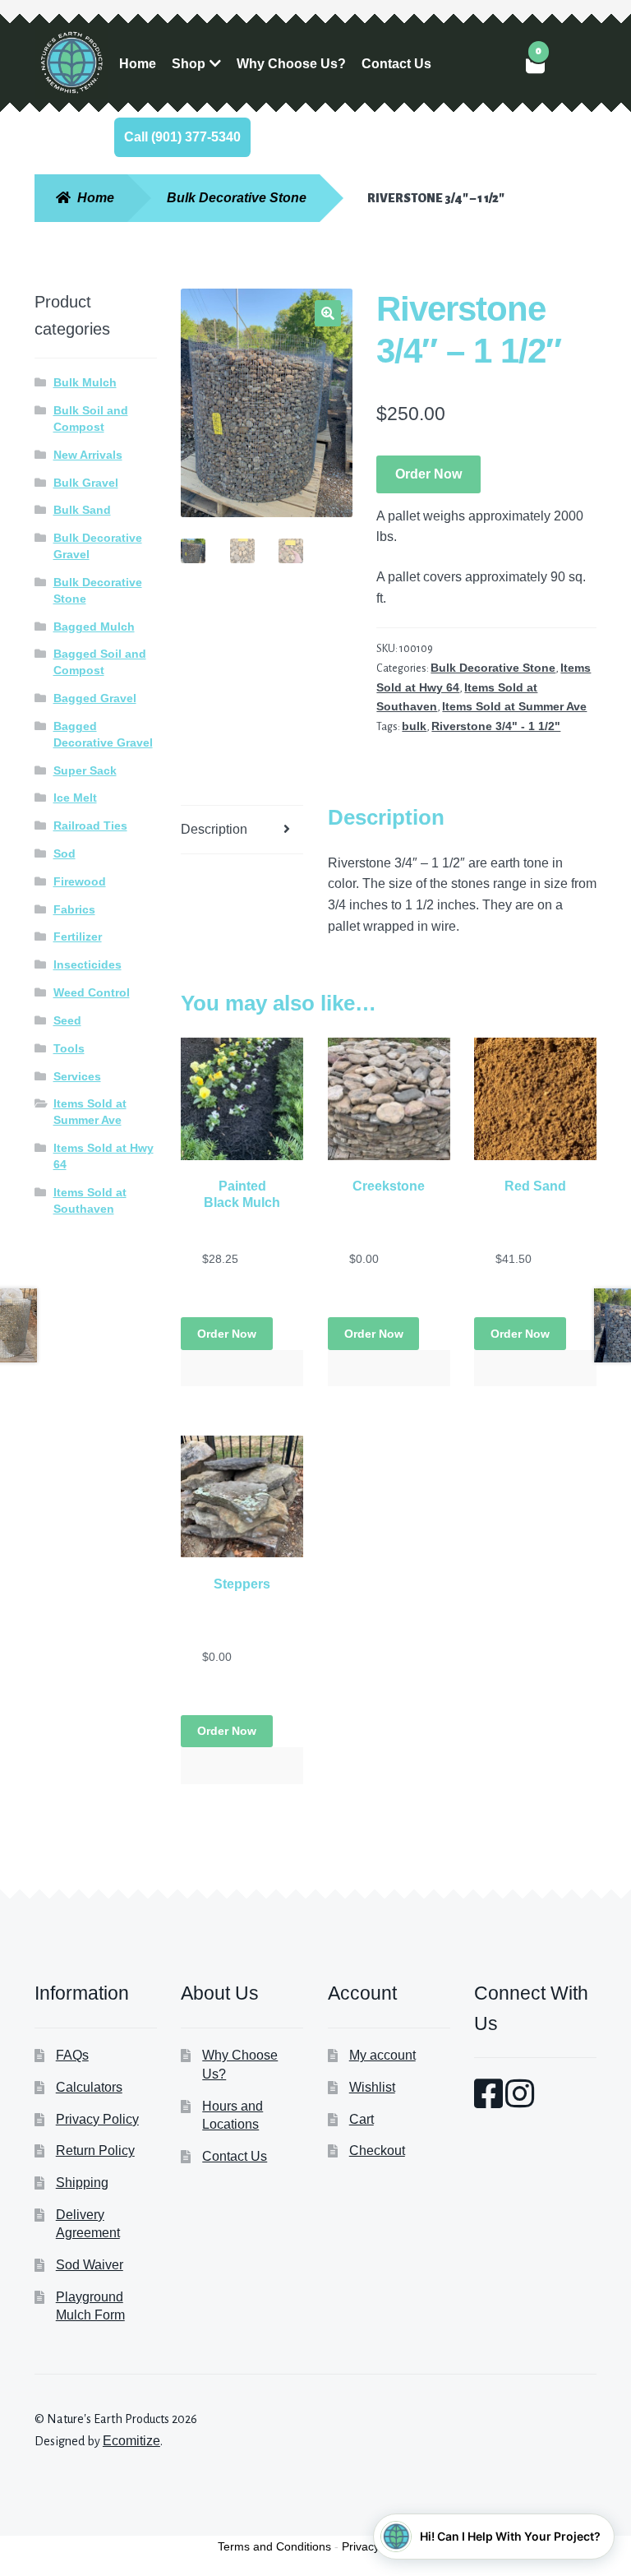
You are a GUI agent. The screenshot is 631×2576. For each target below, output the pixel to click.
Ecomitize (131, 2441)
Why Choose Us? (291, 64)
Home (138, 64)
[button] (328, 313)
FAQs (72, 2055)
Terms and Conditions (274, 2546)
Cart (362, 2119)
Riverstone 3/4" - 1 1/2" (496, 726)
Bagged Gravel (95, 698)
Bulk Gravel (86, 483)
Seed (67, 1020)
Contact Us (396, 64)
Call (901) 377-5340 (182, 137)
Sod (64, 853)
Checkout (377, 2151)
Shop (189, 64)
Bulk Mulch (85, 382)
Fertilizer (78, 937)
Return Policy (95, 2151)
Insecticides (88, 964)
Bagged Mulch (94, 627)
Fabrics (74, 909)
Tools (69, 1048)
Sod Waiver (90, 2265)
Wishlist (372, 2087)
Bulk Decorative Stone (237, 198)
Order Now (428, 474)
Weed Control (92, 992)
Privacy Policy (97, 2119)
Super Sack (85, 770)
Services (77, 1076)
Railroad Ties (90, 826)
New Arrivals (88, 455)
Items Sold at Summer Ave (514, 706)
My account (382, 2055)
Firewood (80, 881)
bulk (414, 726)
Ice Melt (75, 798)
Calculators (89, 2087)
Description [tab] (214, 829)
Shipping (82, 2183)
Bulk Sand (82, 510)
